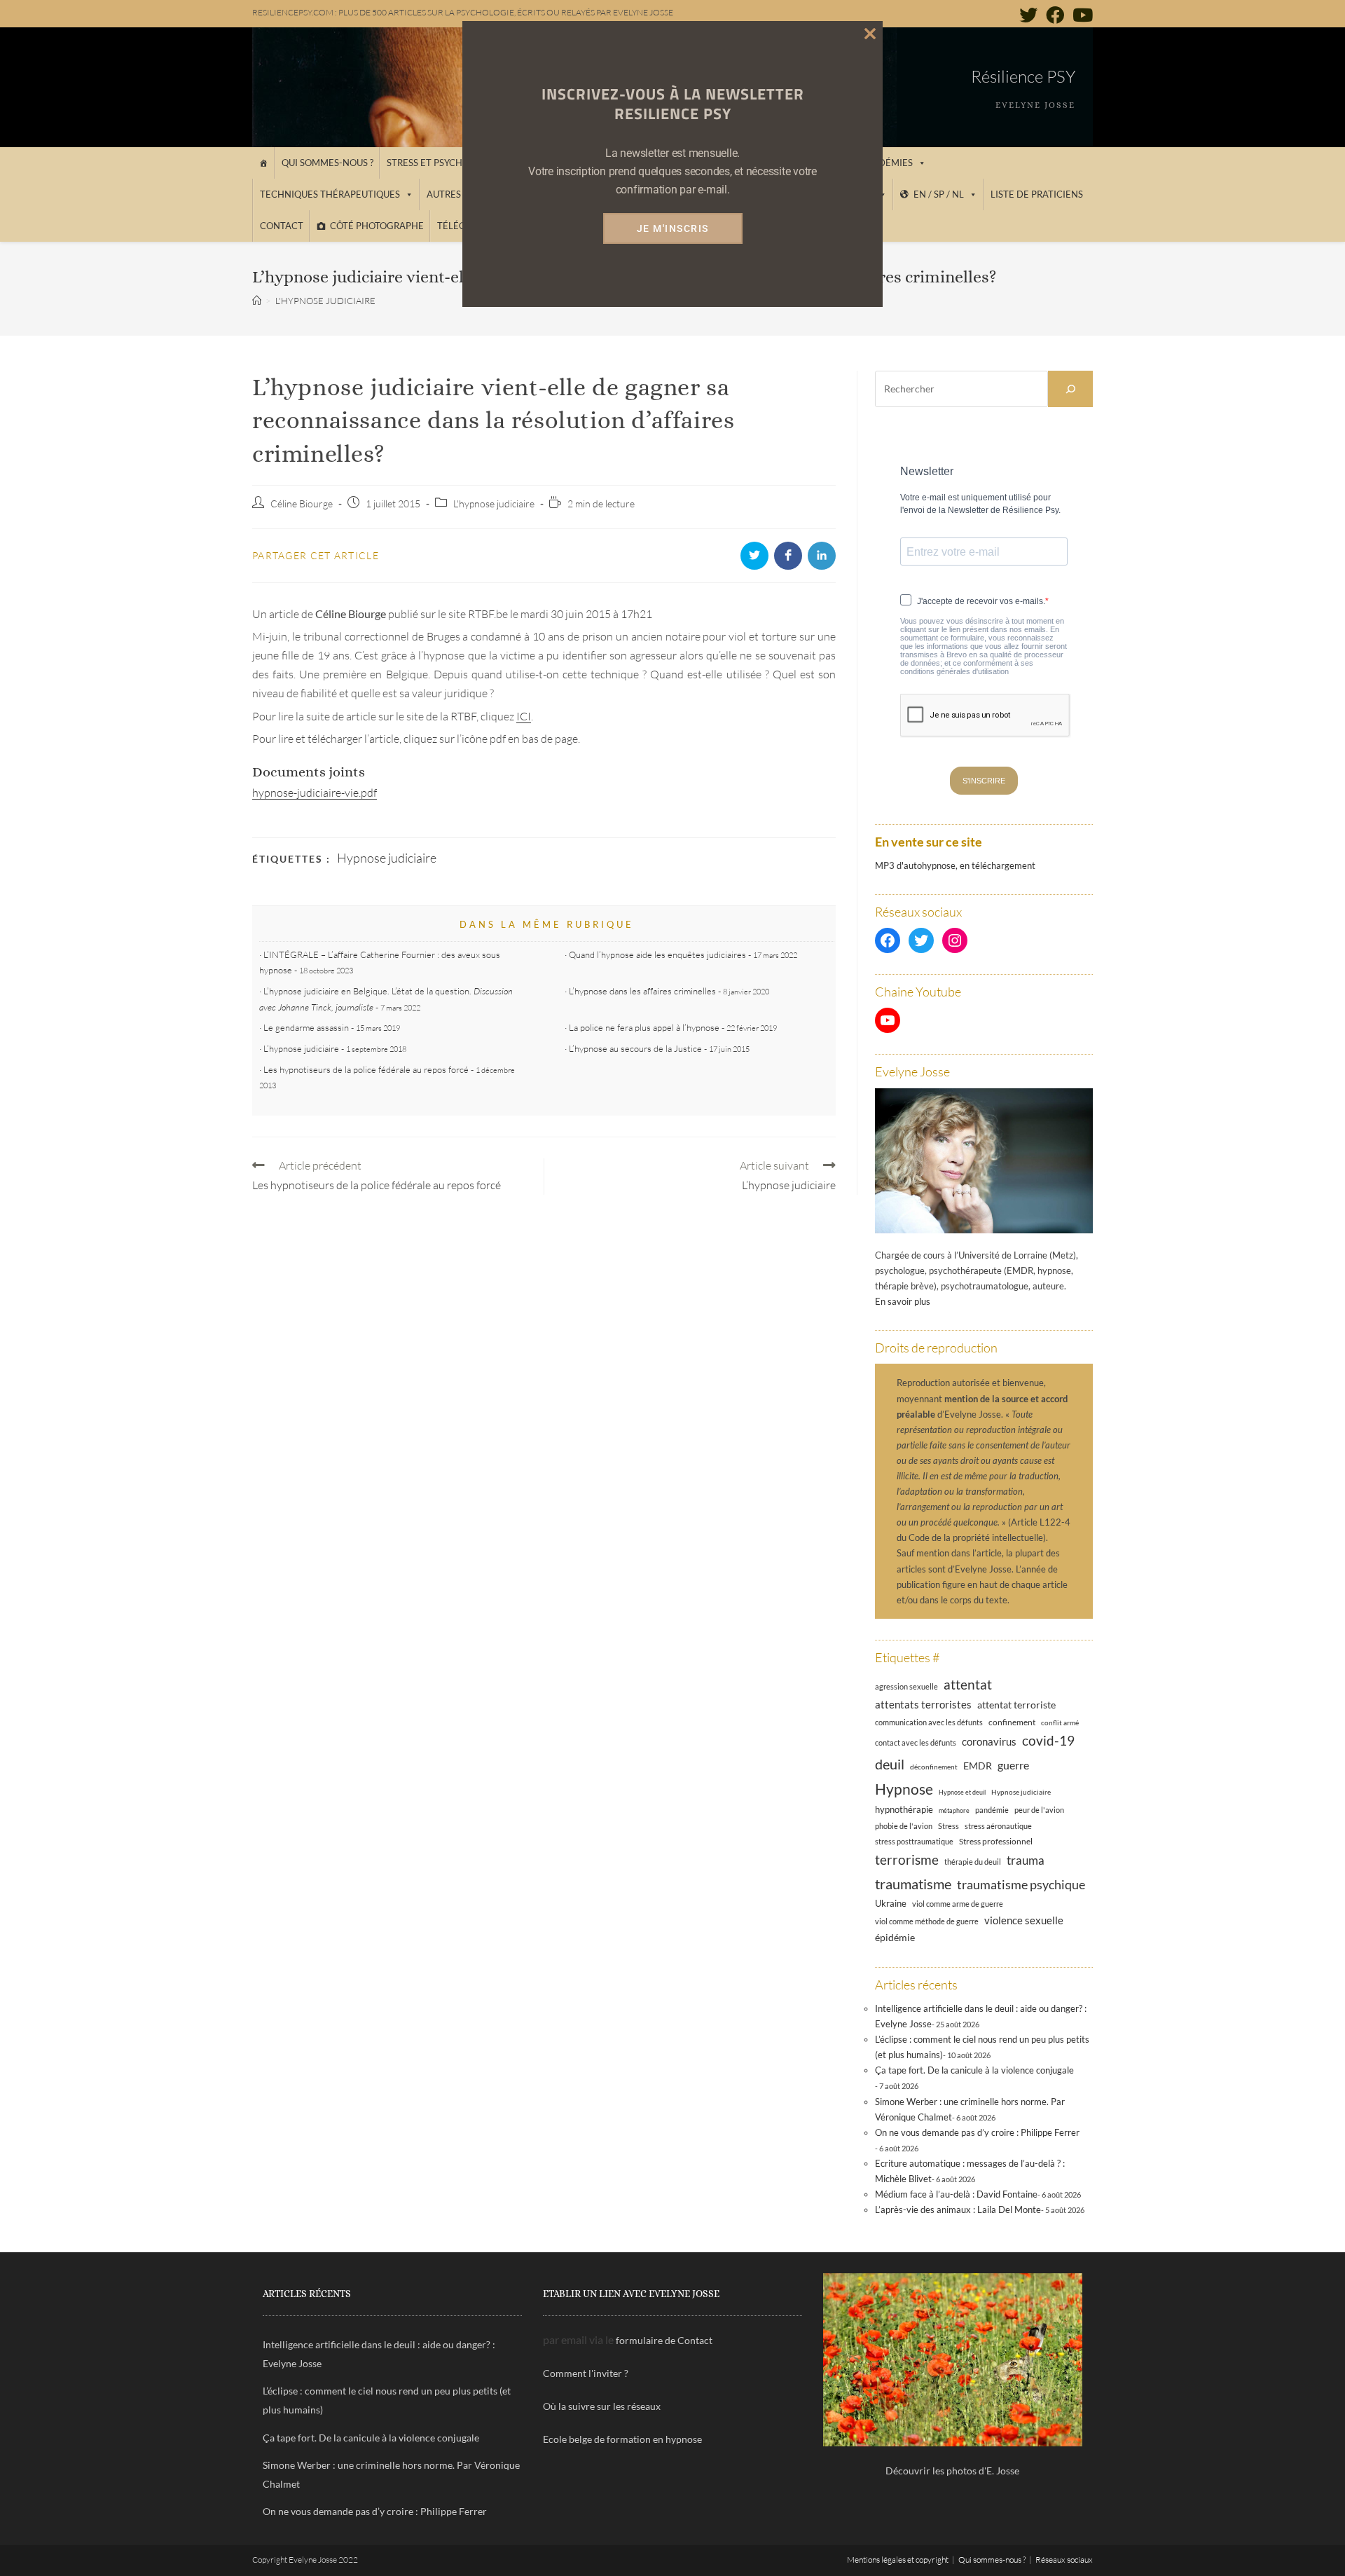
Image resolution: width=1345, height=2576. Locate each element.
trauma (1026, 1860)
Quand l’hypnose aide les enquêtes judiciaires (657, 954)
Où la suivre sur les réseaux (602, 2406)
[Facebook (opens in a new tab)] (1055, 15)
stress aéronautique (998, 1826)
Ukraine (891, 1904)
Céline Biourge (302, 503)
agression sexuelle (906, 1686)
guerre (1013, 1765)
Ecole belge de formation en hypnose (622, 2439)
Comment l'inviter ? (586, 2373)
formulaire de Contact (664, 2340)
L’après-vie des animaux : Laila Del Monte (958, 2210)
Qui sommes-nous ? (327, 163)
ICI (524, 716)
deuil (890, 1764)
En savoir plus (903, 1301)
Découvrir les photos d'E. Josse (952, 2471)
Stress (949, 1826)
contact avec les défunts (916, 1742)
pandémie (992, 1810)
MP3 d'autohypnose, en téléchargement (955, 865)
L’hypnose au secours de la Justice (635, 1048)
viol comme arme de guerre (958, 1904)
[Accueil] (263, 163)
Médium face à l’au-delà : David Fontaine (956, 2194)
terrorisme (907, 1859)
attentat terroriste (1016, 1705)
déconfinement (934, 1767)
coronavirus (989, 1741)
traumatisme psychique (1021, 1884)
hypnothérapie (904, 1809)
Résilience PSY (1023, 76)
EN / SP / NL (939, 194)
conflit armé (1060, 1722)
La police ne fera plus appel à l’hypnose (644, 1027)
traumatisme (913, 1884)
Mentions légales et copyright (898, 2560)
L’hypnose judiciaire (301, 1048)
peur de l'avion (1039, 1810)
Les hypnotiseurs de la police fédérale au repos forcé (366, 1069)
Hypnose (904, 1789)
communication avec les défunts (929, 1722)
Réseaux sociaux (1064, 2560)
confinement (1012, 1722)
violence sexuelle (1024, 1920)
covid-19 (1048, 1740)
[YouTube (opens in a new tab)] (1081, 15)
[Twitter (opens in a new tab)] (1028, 15)
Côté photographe (377, 226)
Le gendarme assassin (306, 1027)
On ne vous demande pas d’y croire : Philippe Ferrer (977, 2132)
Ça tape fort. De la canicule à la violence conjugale (974, 2070)
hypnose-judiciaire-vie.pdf (315, 793)
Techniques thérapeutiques (330, 194)
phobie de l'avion (904, 1826)
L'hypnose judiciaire (494, 503)
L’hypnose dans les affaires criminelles (642, 991)
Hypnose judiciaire (387, 858)
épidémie (895, 1937)
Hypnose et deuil (962, 1792)
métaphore (954, 1810)
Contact (282, 226)
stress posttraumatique (914, 1842)
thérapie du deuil (973, 1862)
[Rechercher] (1070, 389)
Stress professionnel (996, 1841)
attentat (968, 1684)
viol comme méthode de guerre (927, 1921)
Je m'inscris (673, 228)
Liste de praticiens (1037, 194)
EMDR (978, 1766)
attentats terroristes (923, 1704)
